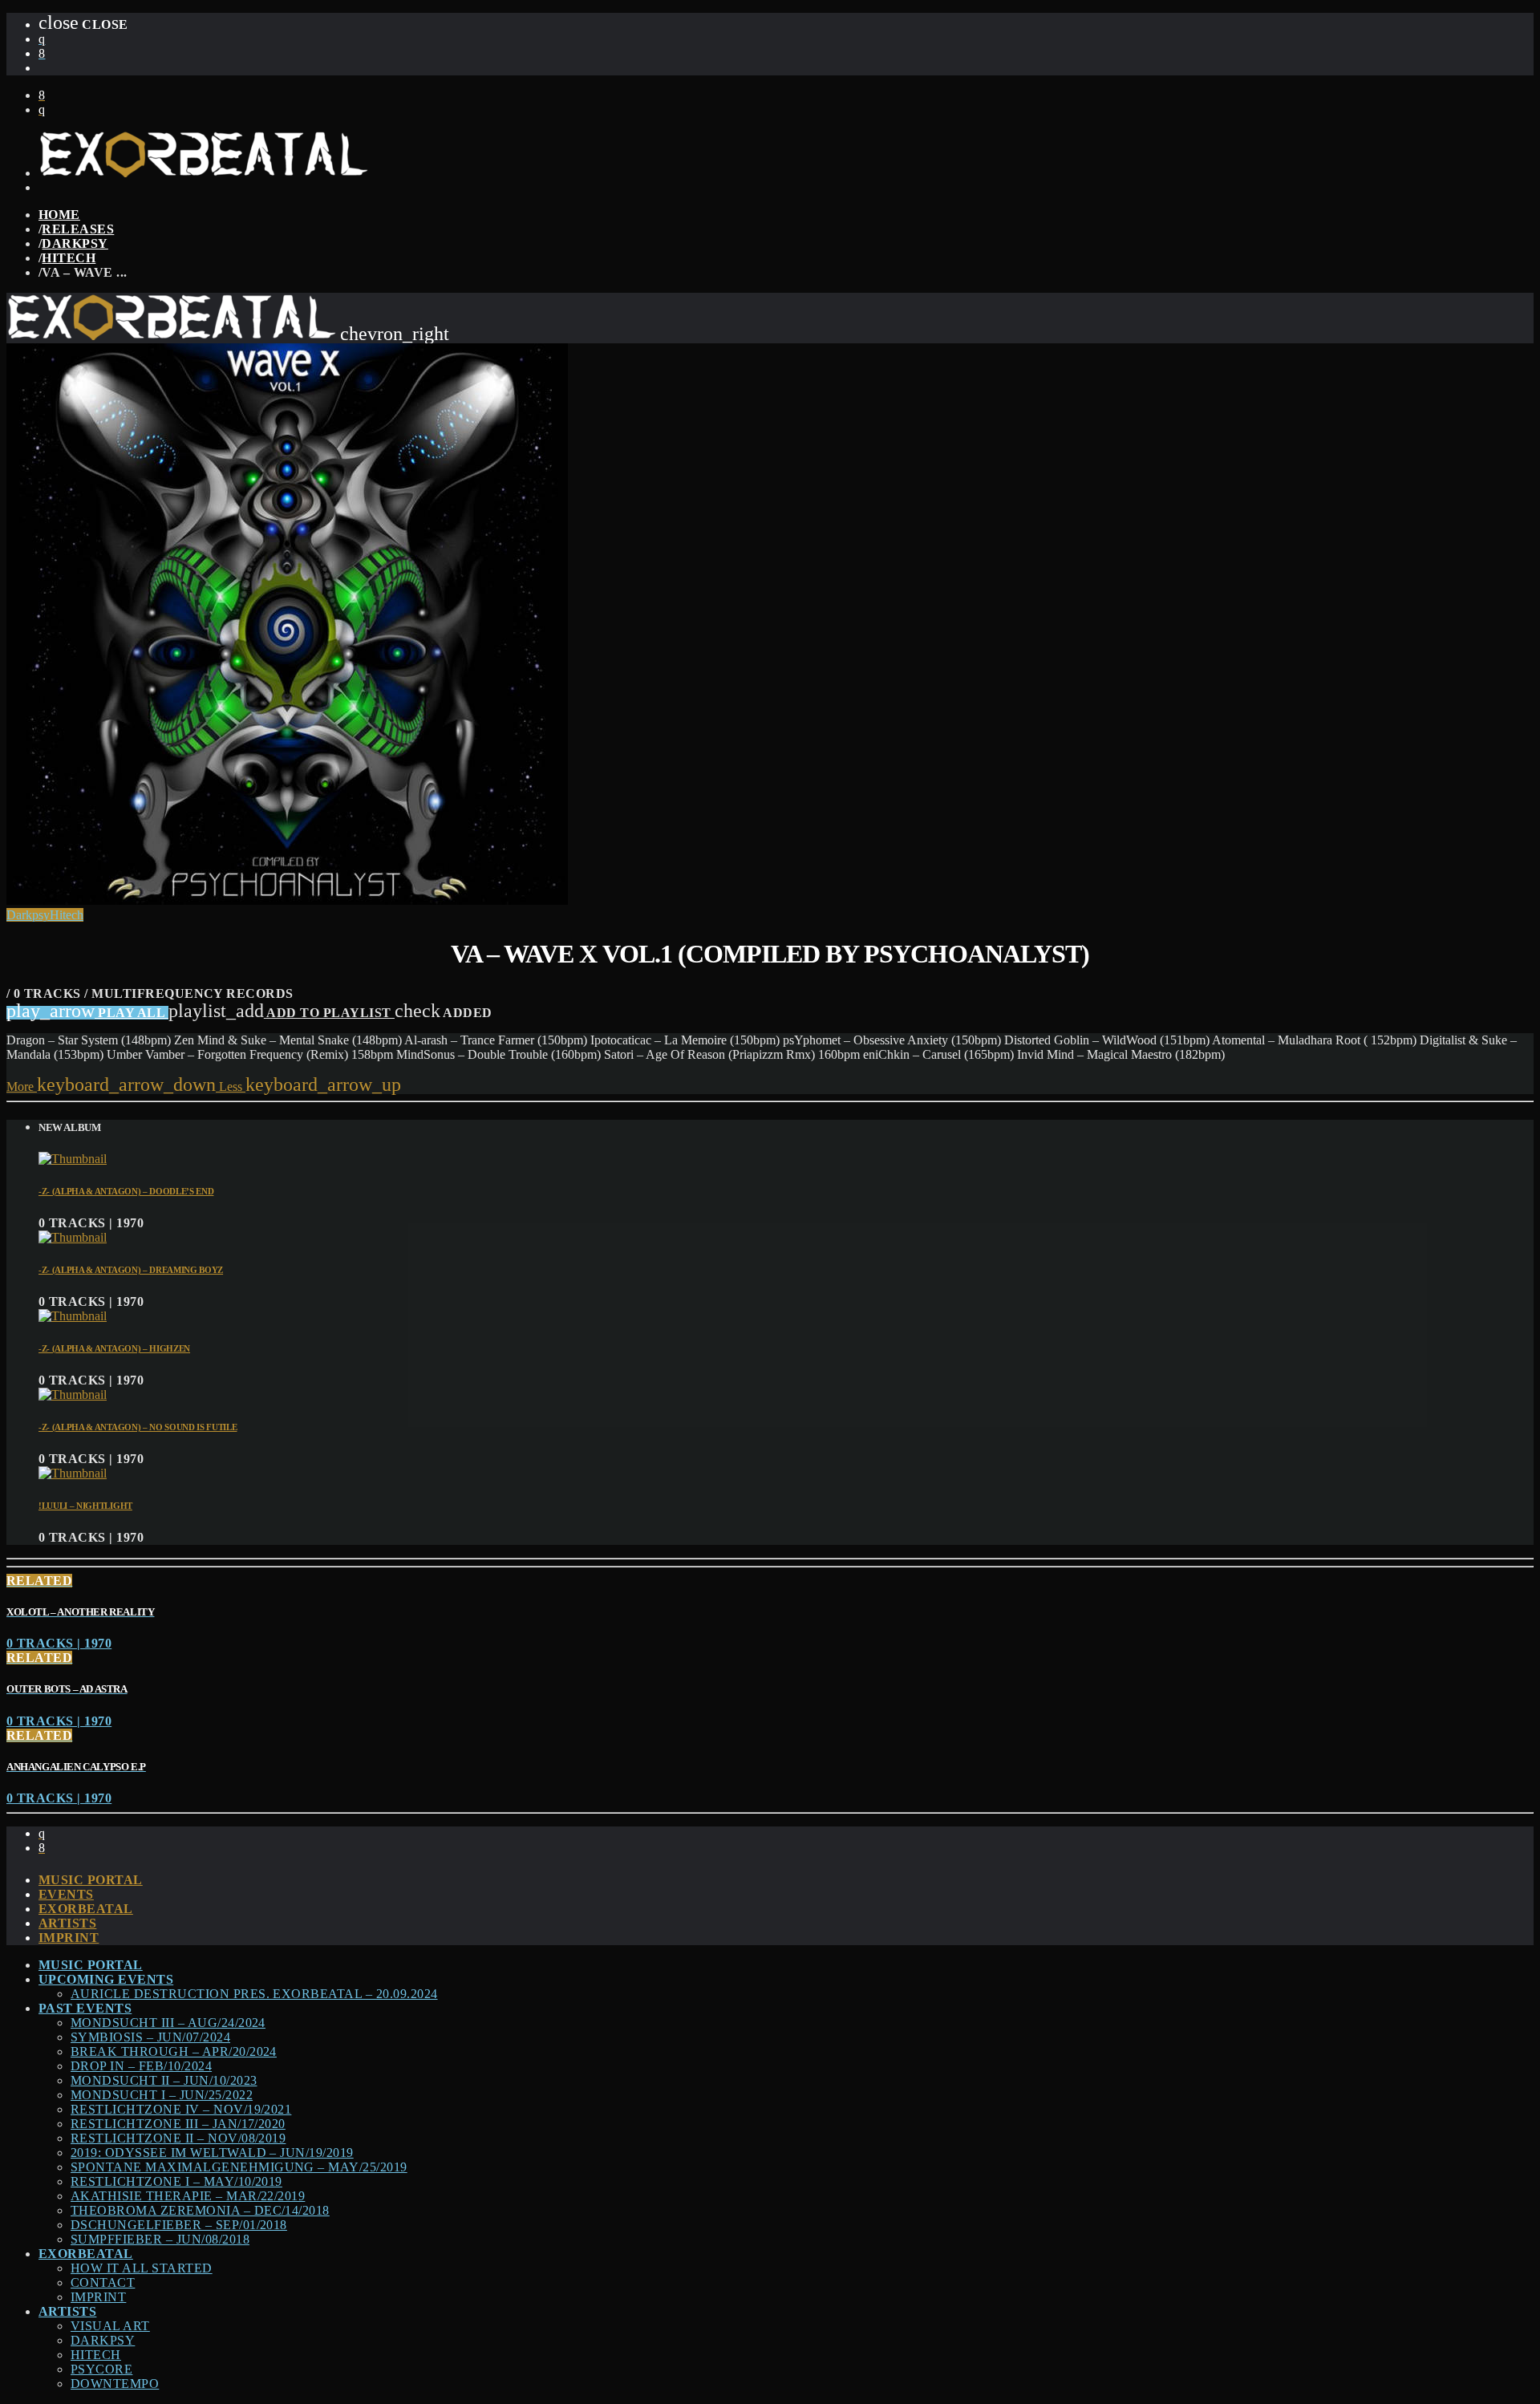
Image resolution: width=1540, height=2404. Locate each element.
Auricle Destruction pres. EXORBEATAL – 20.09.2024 (254, 1994)
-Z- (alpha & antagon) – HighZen (114, 1348)
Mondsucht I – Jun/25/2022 (162, 2095)
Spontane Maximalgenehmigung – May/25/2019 (239, 2167)
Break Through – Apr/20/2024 (174, 2051)
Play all (87, 1013)
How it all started (142, 2268)
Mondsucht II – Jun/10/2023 (164, 2080)
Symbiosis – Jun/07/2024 (150, 2037)
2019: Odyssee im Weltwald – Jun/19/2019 (212, 2153)
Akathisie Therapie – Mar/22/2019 (188, 2196)
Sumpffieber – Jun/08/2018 (160, 2239)
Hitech (69, 258)
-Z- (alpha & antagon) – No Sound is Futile (138, 1427)
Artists (67, 1923)
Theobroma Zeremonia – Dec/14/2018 (200, 2210)
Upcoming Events (106, 1979)
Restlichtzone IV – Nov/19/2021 (181, 2109)
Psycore (101, 2369)
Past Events (85, 2008)
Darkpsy (75, 243)
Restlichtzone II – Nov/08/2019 (178, 2138)
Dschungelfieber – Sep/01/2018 (179, 2225)
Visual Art (110, 2326)
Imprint (69, 1938)
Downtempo (115, 2384)
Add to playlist (282, 1013)
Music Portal (91, 1880)
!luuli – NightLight (85, 1506)
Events (66, 1894)
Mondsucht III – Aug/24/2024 (168, 2023)
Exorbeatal (86, 1909)
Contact (103, 2282)
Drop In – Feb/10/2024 (141, 2066)
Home (59, 215)
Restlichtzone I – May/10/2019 (176, 2181)
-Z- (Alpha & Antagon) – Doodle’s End (126, 1191)
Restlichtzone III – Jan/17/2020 (178, 2124)
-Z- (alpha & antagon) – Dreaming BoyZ (131, 1270)
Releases (78, 229)
